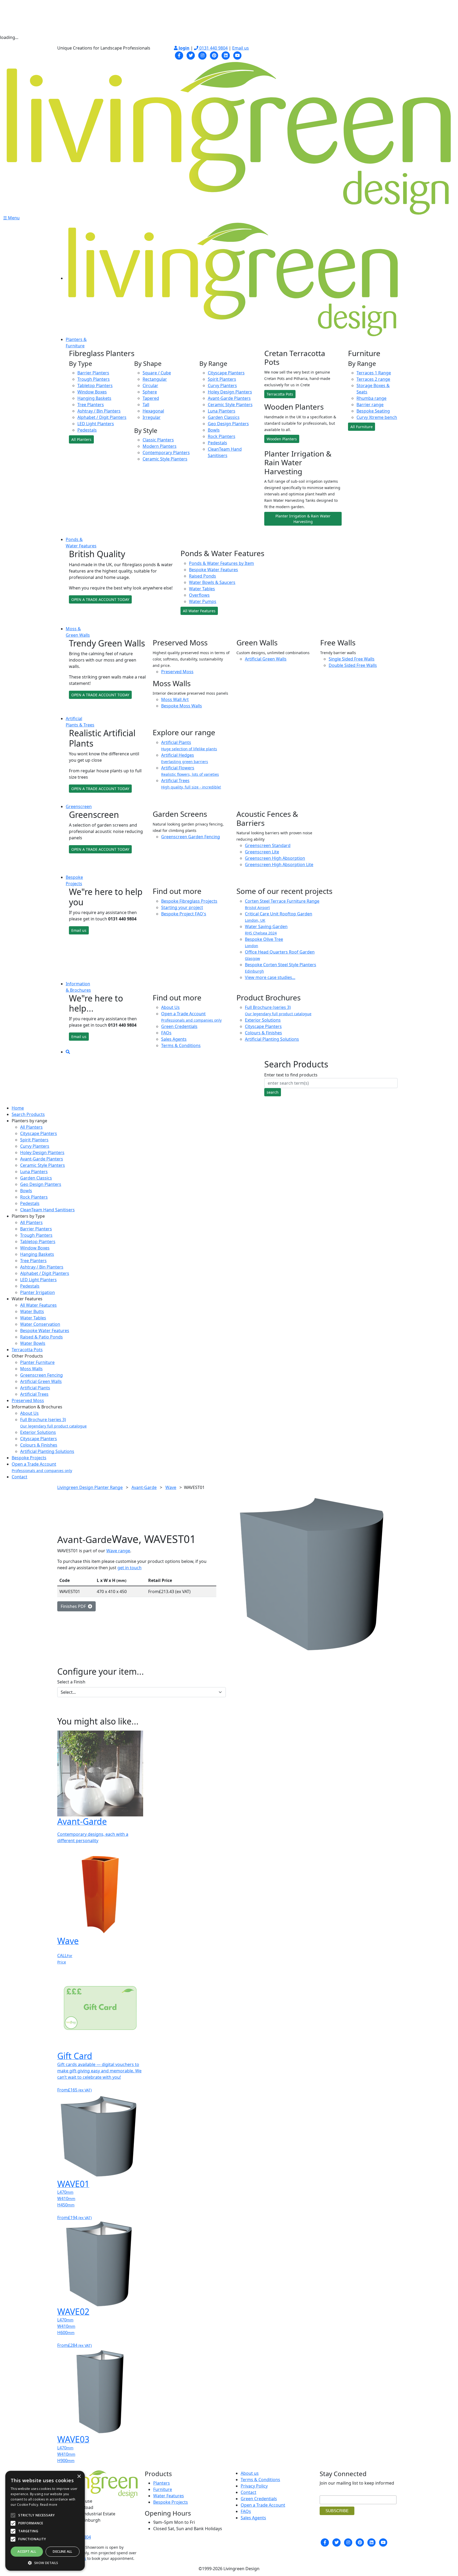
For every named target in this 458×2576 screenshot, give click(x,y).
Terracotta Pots (280, 394)
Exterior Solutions (263, 1020)
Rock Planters (222, 436)
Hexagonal (153, 411)
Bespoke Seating (373, 411)
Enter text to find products (291, 1075)
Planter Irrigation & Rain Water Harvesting (303, 519)
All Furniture (362, 427)
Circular (150, 385)
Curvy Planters (222, 385)
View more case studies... (270, 977)
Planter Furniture (37, 1362)
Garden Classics (224, 417)
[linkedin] (226, 55)
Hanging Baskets (94, 398)
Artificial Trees (34, 1394)
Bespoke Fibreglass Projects (189, 901)
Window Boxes (92, 392)
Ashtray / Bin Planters (99, 411)
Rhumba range (371, 398)
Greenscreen (79, 806)
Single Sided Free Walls (352, 659)
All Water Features (199, 611)
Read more (49, 2505)
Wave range (118, 1551)
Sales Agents (174, 1039)
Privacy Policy (254, 2486)
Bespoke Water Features (213, 570)
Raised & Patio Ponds (41, 1337)
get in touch (129, 1568)
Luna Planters (222, 411)
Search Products (28, 1114)
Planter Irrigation (38, 1292)
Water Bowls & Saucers (212, 582)
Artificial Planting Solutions (272, 1039)
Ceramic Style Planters (165, 459)
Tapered (151, 398)
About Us (170, 1007)
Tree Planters (91, 405)
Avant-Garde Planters (229, 398)
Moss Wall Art (175, 699)
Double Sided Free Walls (353, 665)
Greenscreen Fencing (41, 1375)
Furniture (163, 2489)
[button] (45, 2563)
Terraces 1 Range (374, 373)
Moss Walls (31, 1369)
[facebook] (179, 55)
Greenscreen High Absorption (275, 858)
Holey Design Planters (230, 392)
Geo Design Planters (228, 424)
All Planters (81, 439)
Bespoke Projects (29, 1458)
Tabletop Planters (95, 385)
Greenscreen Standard (268, 845)
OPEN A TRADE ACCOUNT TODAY (100, 599)
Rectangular (155, 379)
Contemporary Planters (166, 453)
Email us (241, 48)
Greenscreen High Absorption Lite (279, 864)
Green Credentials (179, 1026)
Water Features (169, 2496)
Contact (19, 1477)
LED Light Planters (96, 424)
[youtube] (237, 55)
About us (250, 2473)
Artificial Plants (35, 1388)
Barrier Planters (93, 373)
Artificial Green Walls (266, 659)
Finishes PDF (74, 1606)
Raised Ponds (202, 576)
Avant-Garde (144, 1487)
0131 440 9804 (213, 48)
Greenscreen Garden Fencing (191, 837)
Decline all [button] (62, 2551)
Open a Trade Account (191, 1017)
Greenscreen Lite (262, 852)
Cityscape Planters (226, 373)
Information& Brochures (78, 987)
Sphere (150, 392)
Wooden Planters (282, 439)
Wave (171, 1487)
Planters (162, 2483)
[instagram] (202, 55)
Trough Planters (94, 379)
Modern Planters (160, 446)
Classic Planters (158, 440)
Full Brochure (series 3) (278, 1010)
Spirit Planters (222, 379)
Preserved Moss (177, 672)
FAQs (166, 1033)
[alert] (45, 2521)
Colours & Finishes (263, 1033)
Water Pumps (203, 601)
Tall (146, 405)
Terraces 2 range (373, 379)
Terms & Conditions (181, 1045)
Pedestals (87, 430)
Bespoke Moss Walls (182, 706)
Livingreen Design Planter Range (90, 1487)
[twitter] (191, 55)
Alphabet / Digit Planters (102, 417)
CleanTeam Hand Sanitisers (47, 1210)
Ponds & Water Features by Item (221, 563)
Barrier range (370, 405)
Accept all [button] (27, 2551)
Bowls (214, 430)
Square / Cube (157, 373)
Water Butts (32, 1311)
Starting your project (182, 907)
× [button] (79, 2477)
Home (18, 1108)
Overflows (199, 595)
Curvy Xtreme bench (377, 417)
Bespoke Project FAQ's (184, 914)
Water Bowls (33, 1343)
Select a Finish (71, 1682)
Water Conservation (40, 1324)
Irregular (152, 417)
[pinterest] (214, 55)
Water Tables (202, 589)
